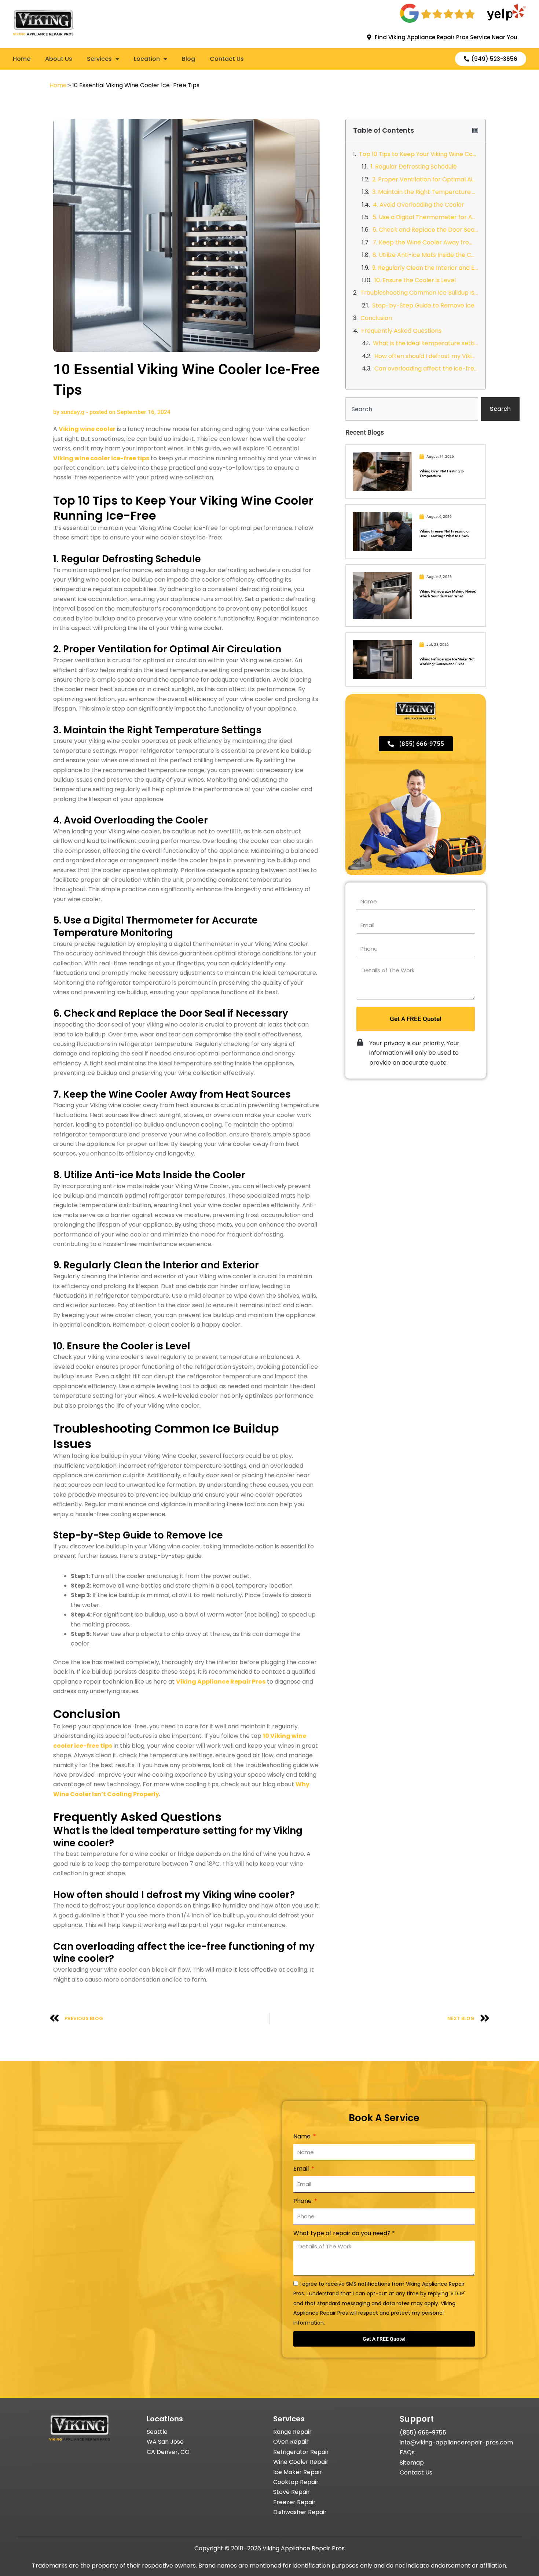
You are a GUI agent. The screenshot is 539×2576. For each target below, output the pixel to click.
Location (147, 59)
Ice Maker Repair (298, 2472)
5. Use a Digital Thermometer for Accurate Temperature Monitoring (425, 217)
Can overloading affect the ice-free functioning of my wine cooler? (426, 368)
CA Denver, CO (168, 2452)
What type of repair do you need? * (344, 2233)
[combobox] (412, 409)
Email (302, 2169)
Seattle (157, 2432)
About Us (59, 59)
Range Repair (292, 2432)
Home (22, 59)
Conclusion (376, 318)
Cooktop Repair (296, 2482)
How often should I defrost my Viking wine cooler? (426, 356)
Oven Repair (291, 2442)
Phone (303, 2201)
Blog (188, 59)
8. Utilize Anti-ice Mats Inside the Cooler (425, 255)
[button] (475, 130)
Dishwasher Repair (300, 2512)
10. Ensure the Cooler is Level (415, 280)
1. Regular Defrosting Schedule (414, 167)
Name (303, 2136)
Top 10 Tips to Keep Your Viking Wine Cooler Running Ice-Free (419, 154)
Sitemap (412, 2463)
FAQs (407, 2452)
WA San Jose (165, 2442)
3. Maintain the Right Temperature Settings (425, 192)
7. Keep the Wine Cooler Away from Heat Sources (425, 242)
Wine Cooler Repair (301, 2462)
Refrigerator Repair (301, 2452)
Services (99, 59)
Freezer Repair (294, 2502)
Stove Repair (291, 2492)
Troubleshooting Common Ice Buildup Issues (419, 293)
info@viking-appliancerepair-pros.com (456, 2442)
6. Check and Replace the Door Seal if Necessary (425, 230)
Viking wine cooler (87, 429)
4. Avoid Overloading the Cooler (419, 205)
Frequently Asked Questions (401, 331)
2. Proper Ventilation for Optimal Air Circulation (425, 179)
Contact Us (227, 59)
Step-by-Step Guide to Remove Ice (423, 305)
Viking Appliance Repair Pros (221, 1682)
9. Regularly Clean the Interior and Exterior (425, 268)
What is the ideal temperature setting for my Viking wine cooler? (426, 343)
